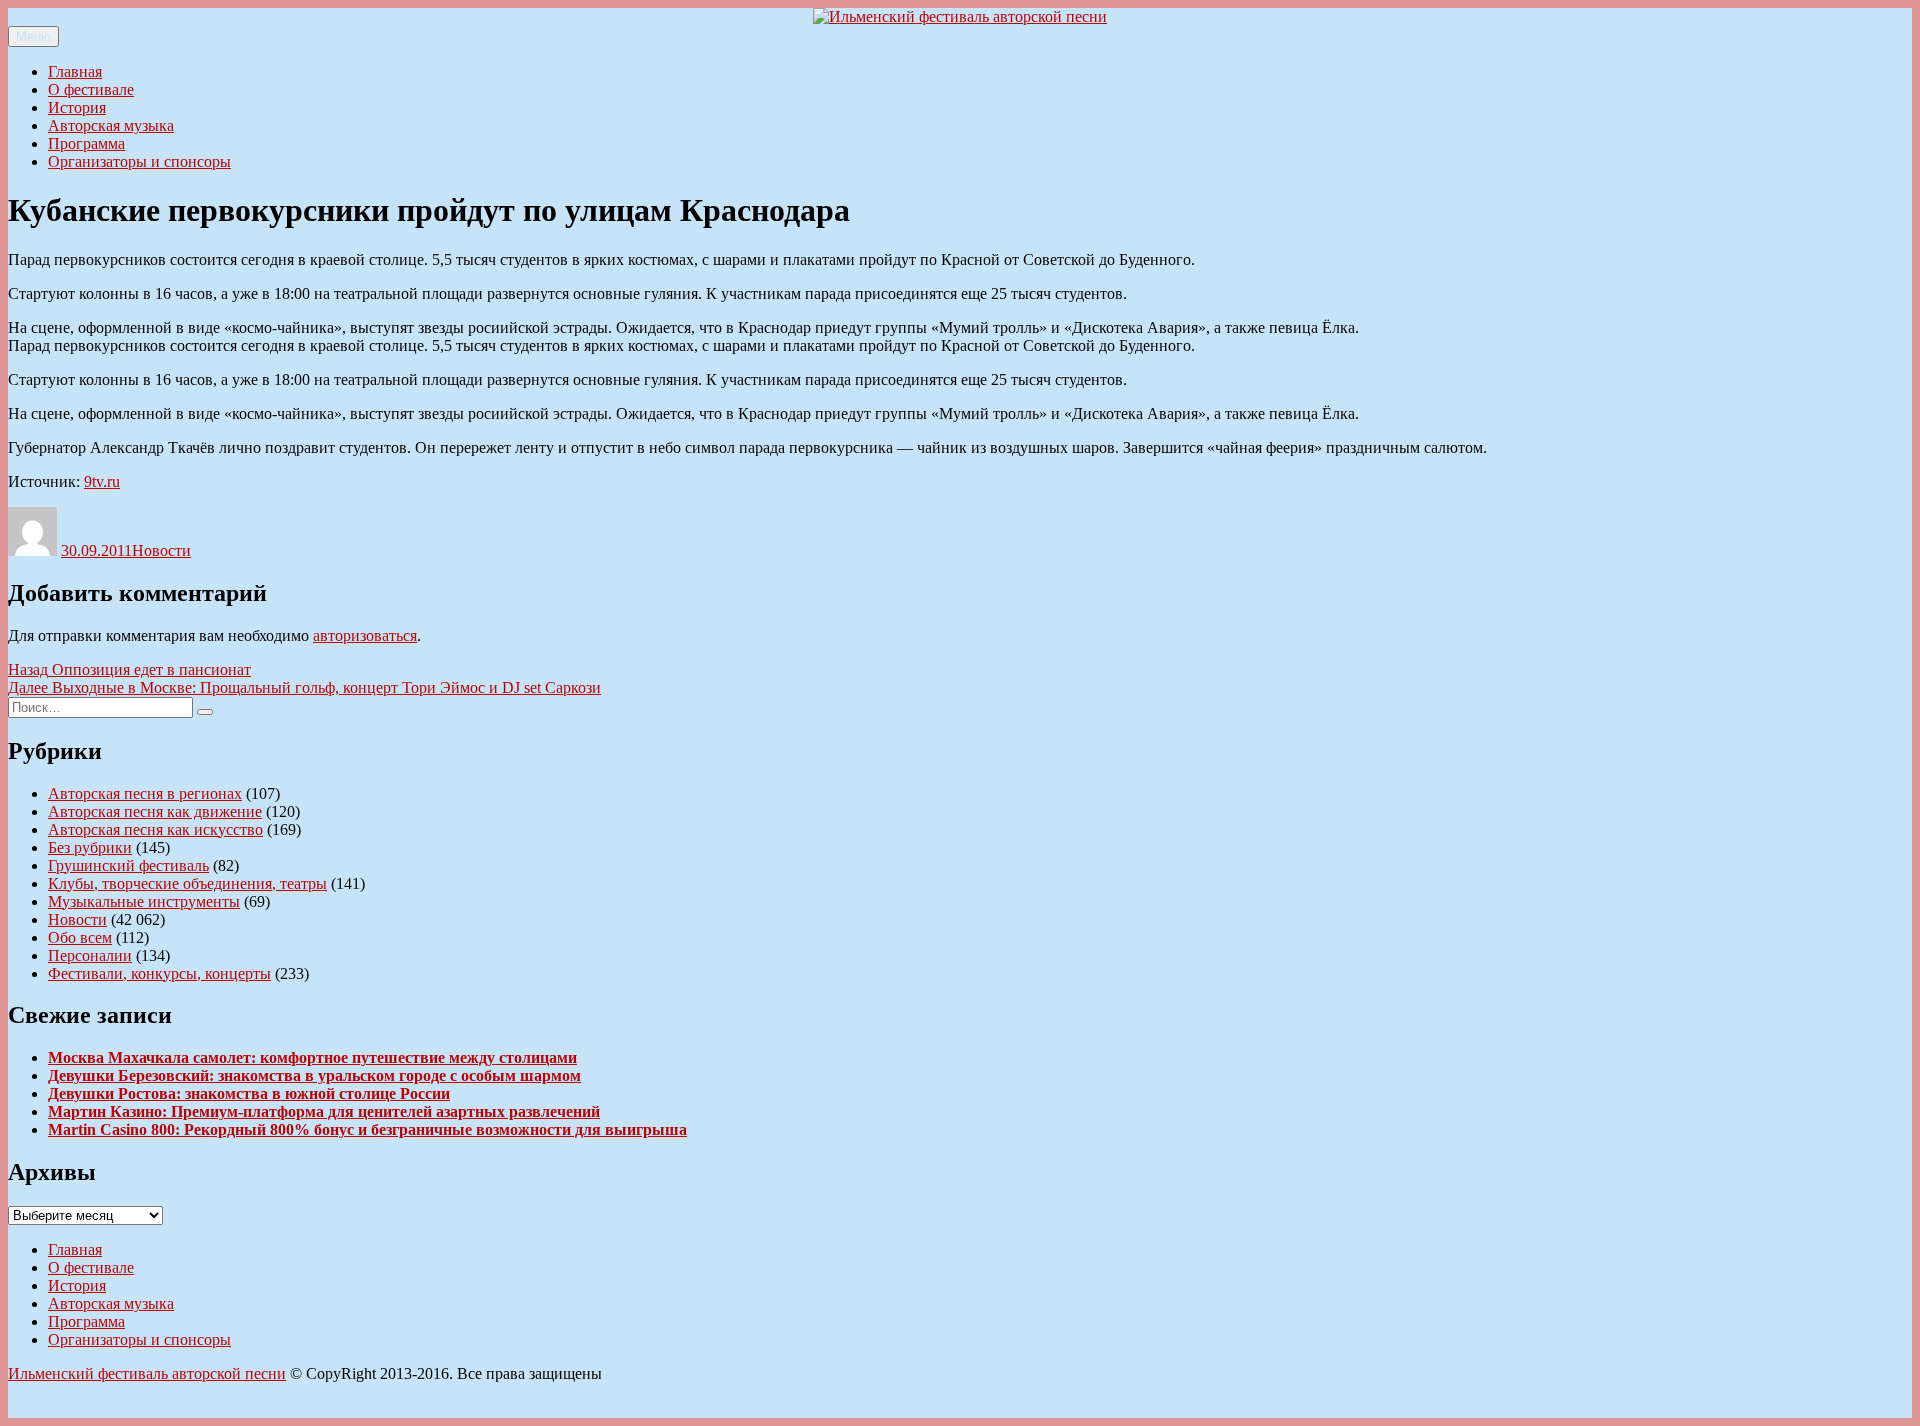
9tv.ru (102, 481)
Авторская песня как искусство (155, 829)
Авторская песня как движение (155, 811)
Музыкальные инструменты (144, 901)
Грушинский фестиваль (128, 865)
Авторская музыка (111, 125)
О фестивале (91, 89)
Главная (75, 71)
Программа (86, 143)
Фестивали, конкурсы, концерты (159, 973)
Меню (33, 36)
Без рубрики (90, 847)
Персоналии (90, 955)
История (77, 107)
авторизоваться (365, 635)
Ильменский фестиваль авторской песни (147, 1373)
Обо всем (80, 937)
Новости (161, 550)
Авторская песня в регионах (145, 793)
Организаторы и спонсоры (139, 161)
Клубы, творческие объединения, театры (187, 883)
